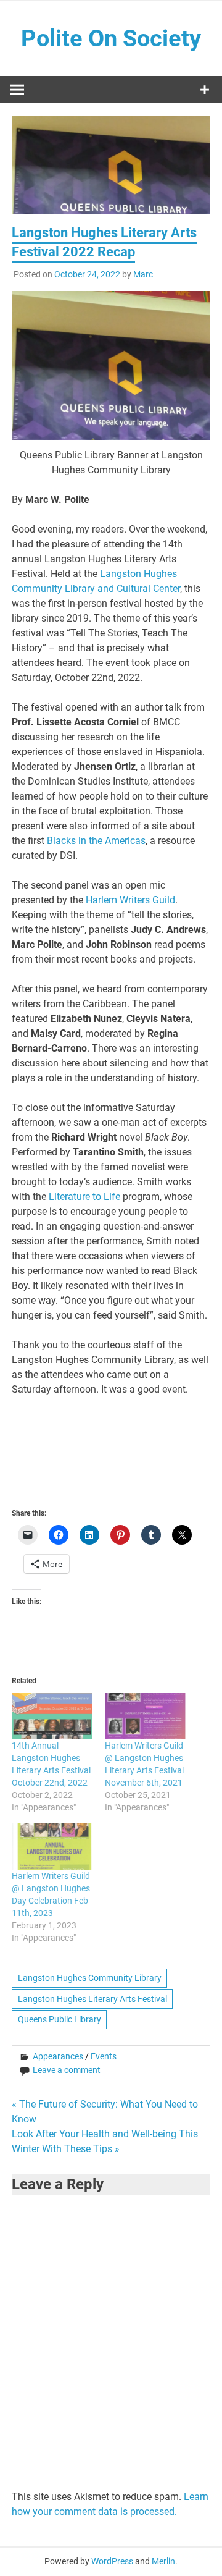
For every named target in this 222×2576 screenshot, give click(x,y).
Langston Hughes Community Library (90, 1978)
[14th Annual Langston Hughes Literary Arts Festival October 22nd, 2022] (52, 1716)
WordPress (112, 2561)
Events (104, 2056)
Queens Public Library (60, 2019)
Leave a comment (67, 2070)
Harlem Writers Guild (130, 900)
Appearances (58, 2056)
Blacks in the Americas (96, 841)
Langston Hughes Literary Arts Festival (92, 1999)
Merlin (163, 2561)
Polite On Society (111, 38)
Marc (143, 274)
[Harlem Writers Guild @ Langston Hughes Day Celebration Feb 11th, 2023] (52, 1847)
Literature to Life (84, 1197)
